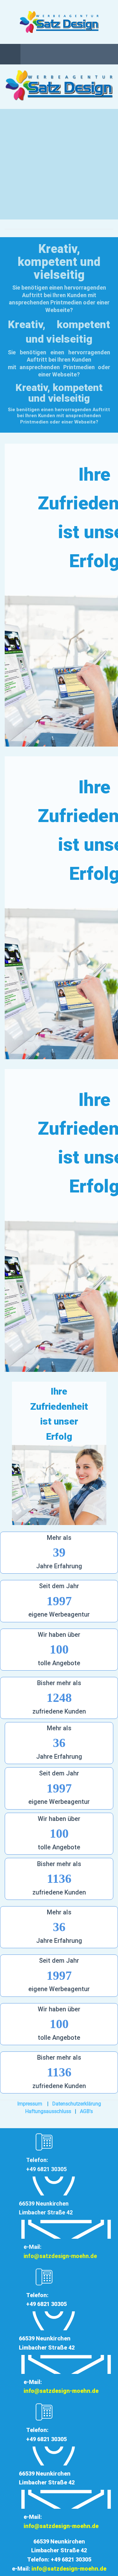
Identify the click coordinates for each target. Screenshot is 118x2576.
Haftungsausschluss (48, 2111)
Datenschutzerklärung (77, 2104)
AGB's (86, 2111)
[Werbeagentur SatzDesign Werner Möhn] (59, 22)
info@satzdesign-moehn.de (60, 2256)
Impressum (30, 2104)
